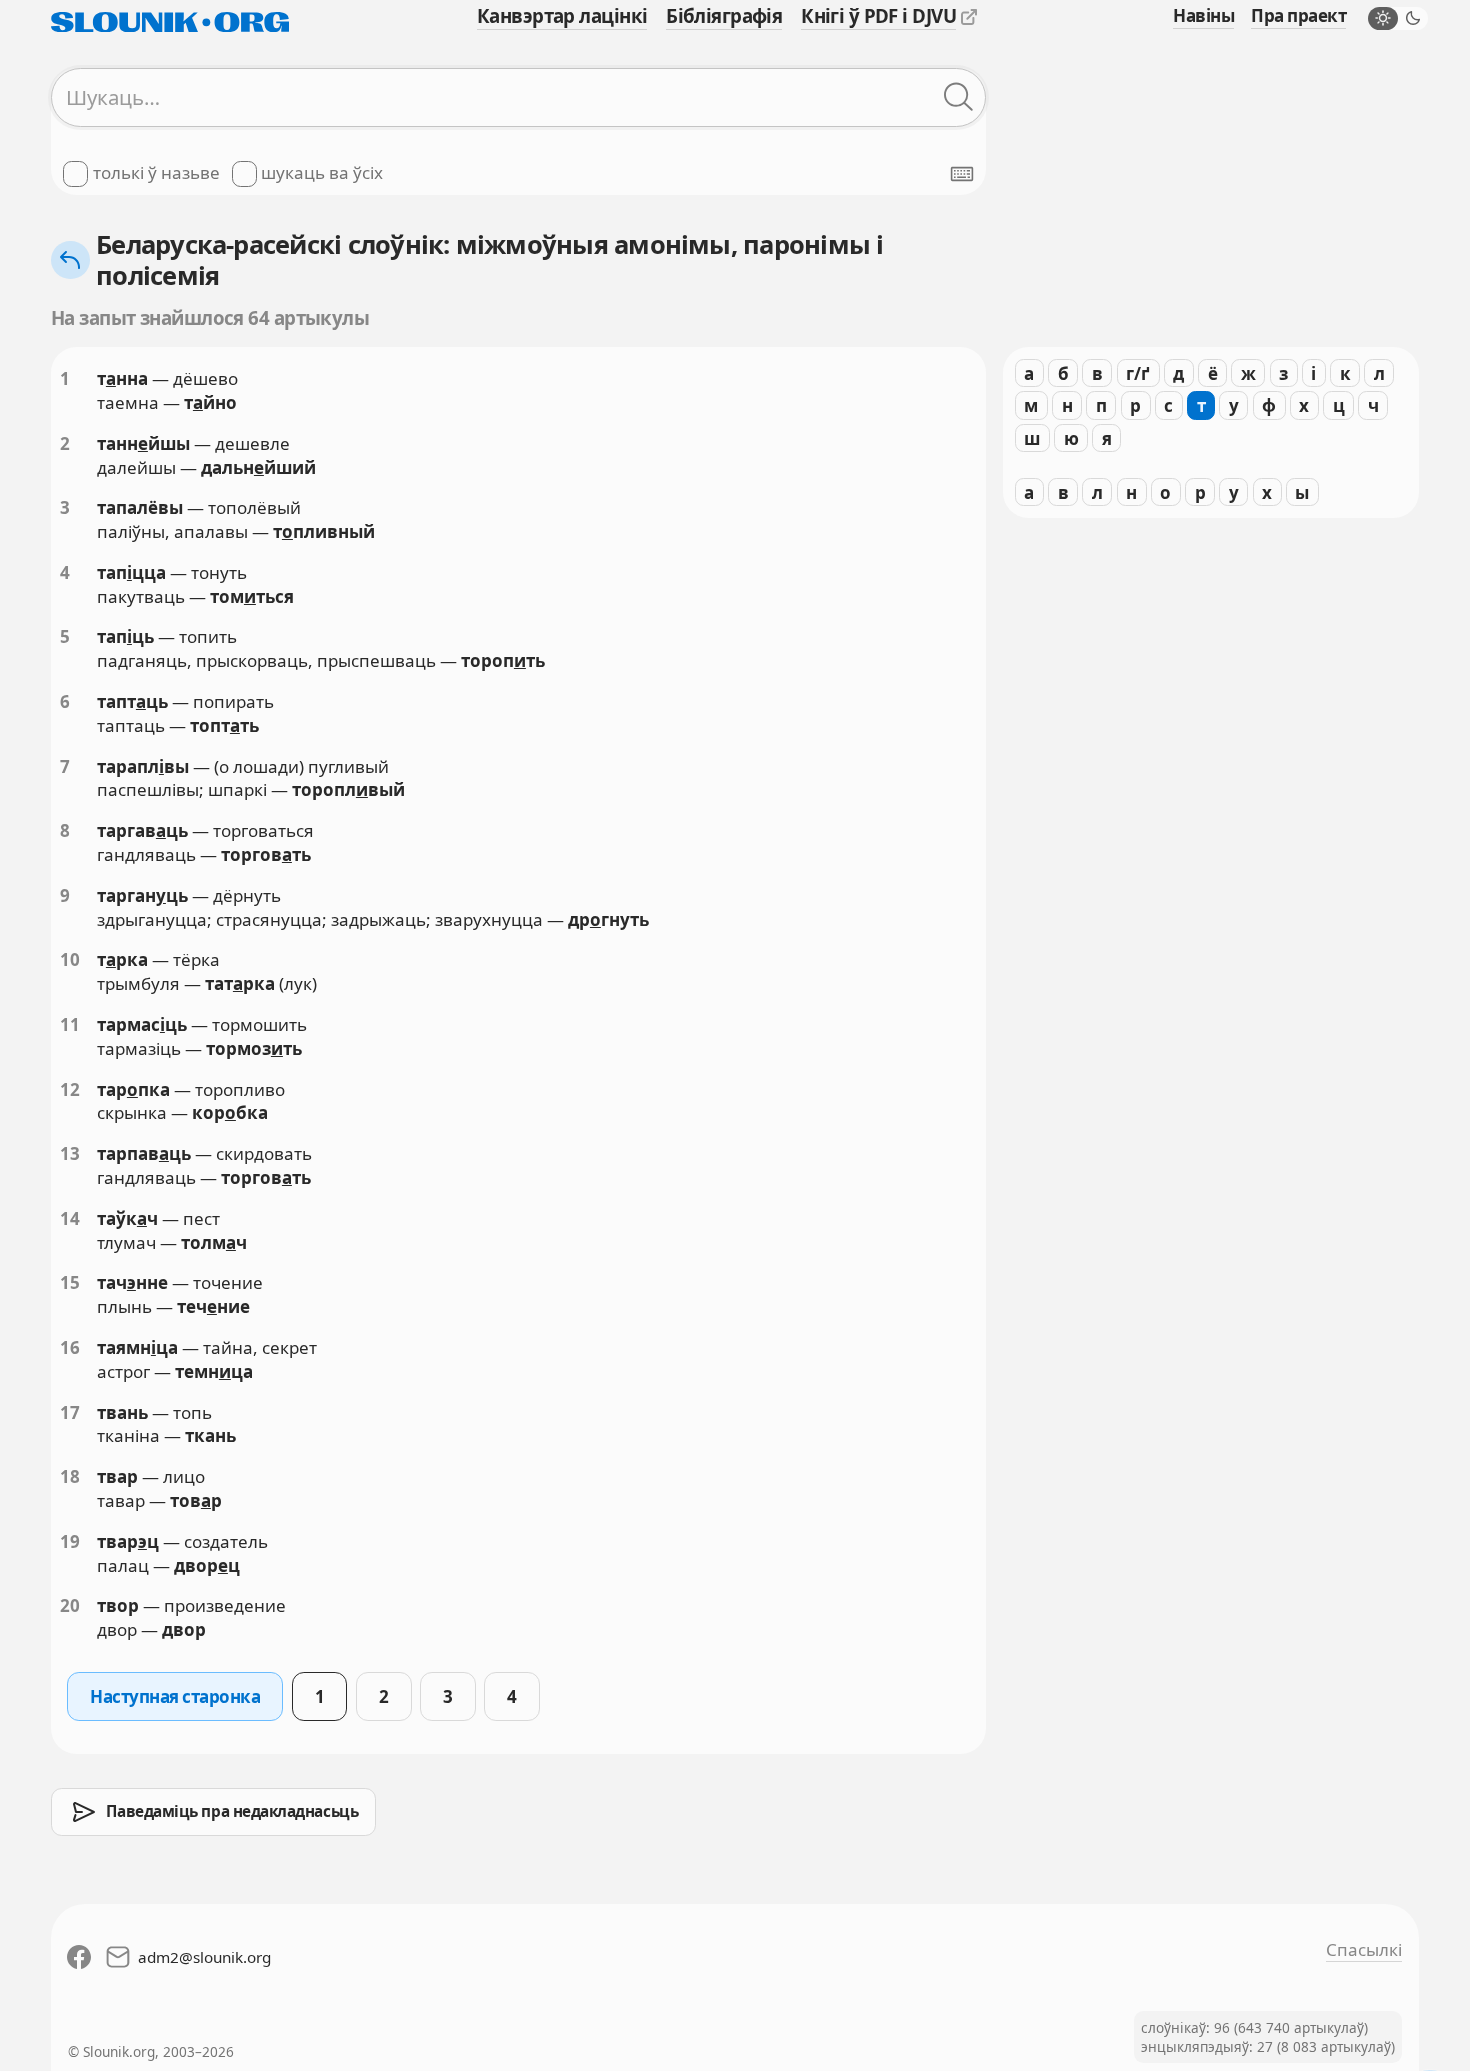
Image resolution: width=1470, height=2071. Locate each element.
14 (70, 1218)
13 (70, 1153)
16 (70, 1347)
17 (70, 1412)
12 (70, 1089)
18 (70, 1476)
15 (70, 1282)
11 (70, 1024)
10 (70, 959)
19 (70, 1541)
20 (70, 1605)
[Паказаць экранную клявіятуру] (962, 174)
